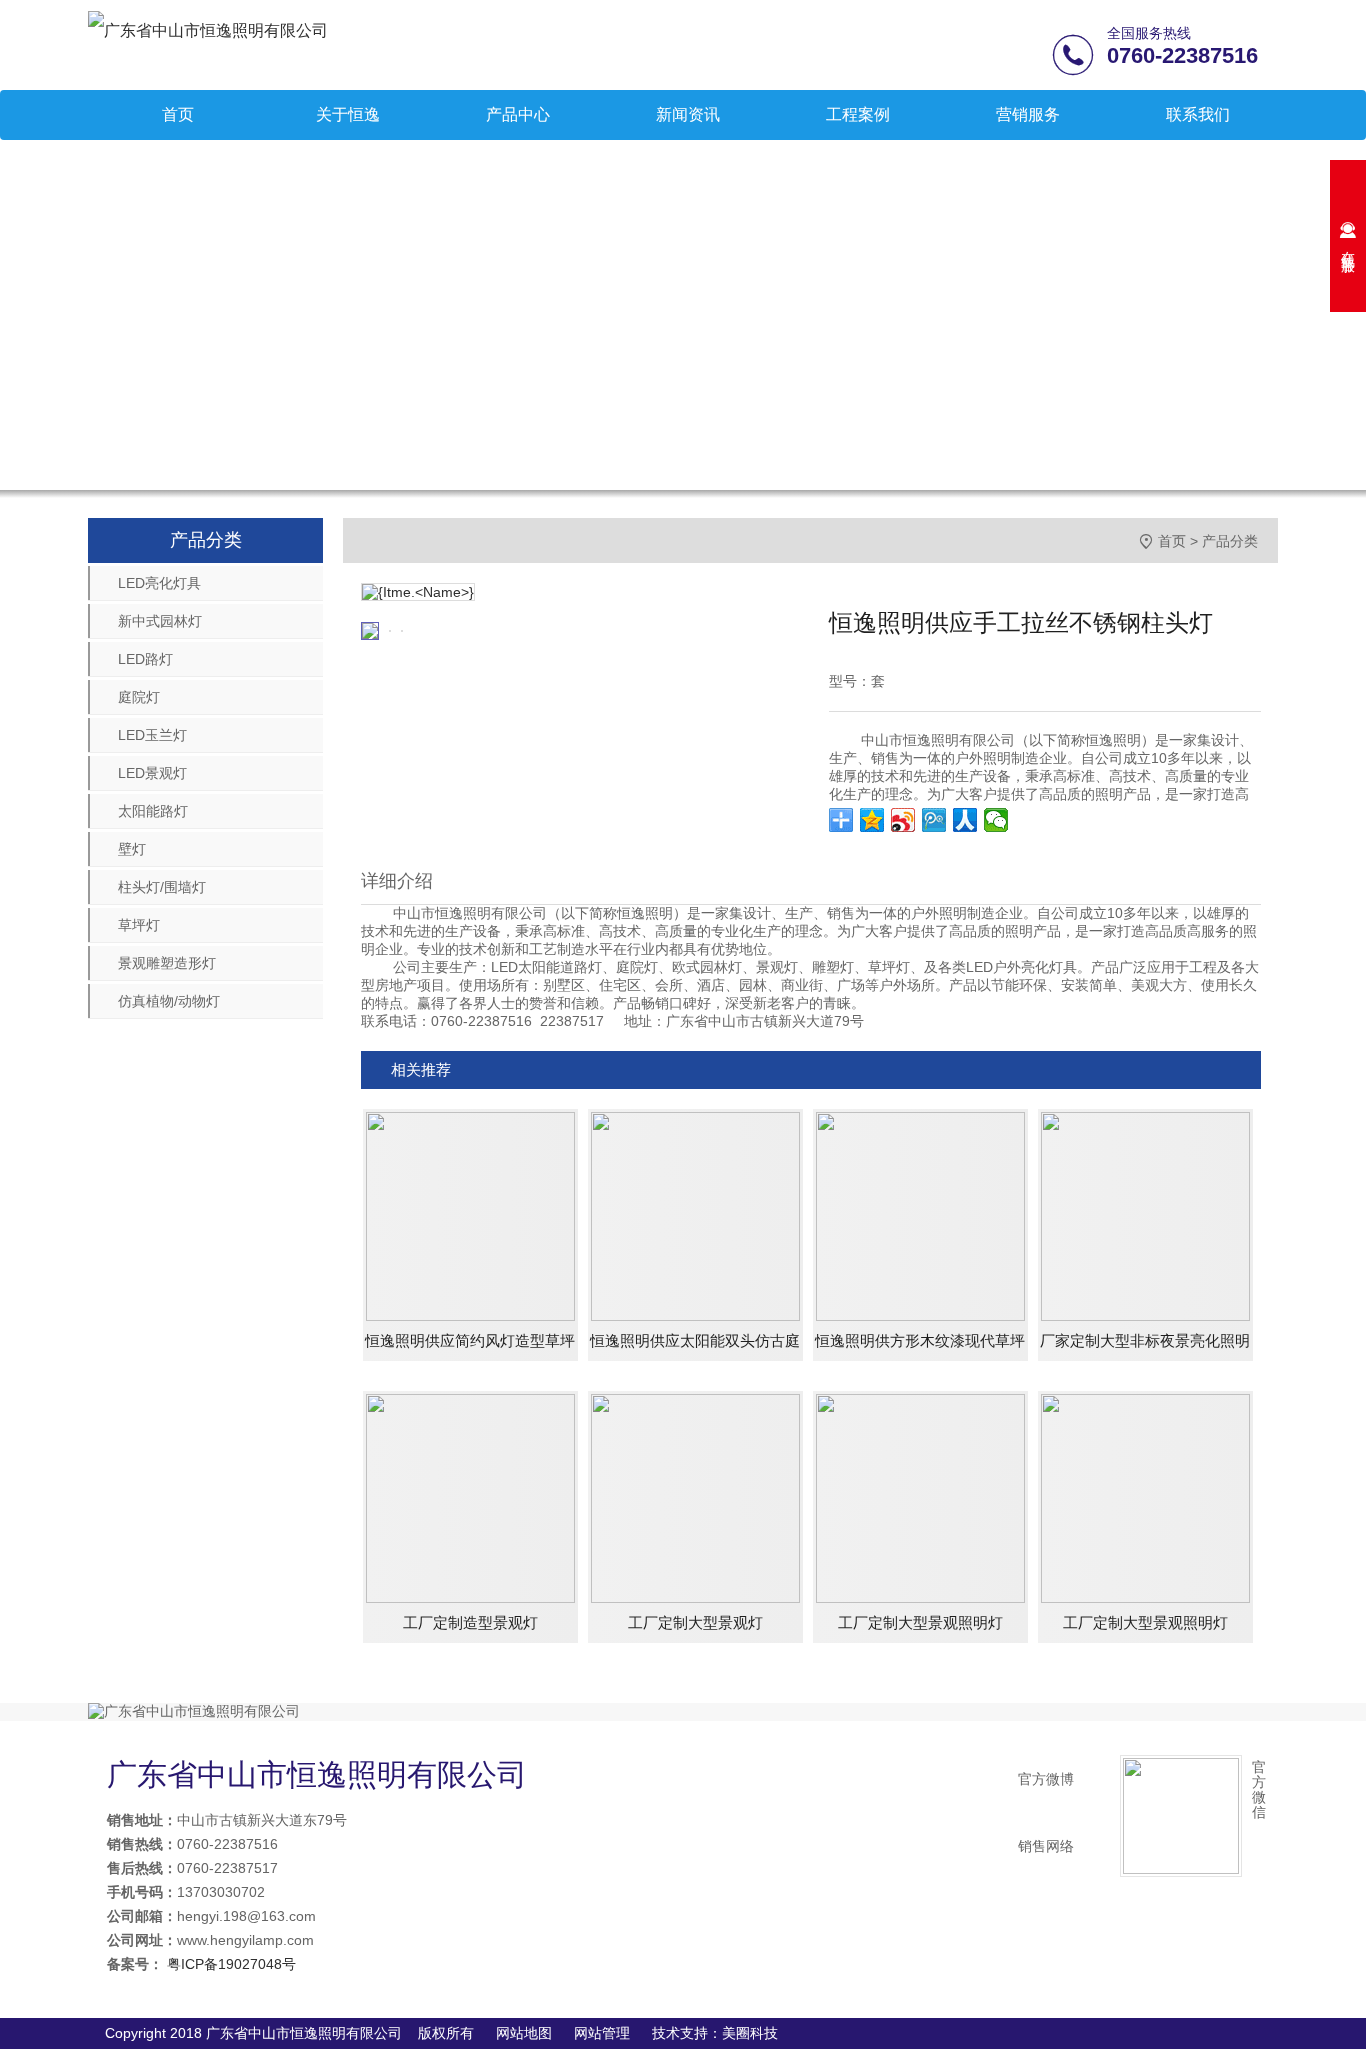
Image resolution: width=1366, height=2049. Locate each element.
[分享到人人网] (965, 820)
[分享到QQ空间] (872, 820)
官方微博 (1046, 1779)
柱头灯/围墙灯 (162, 887)
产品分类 (1230, 541)
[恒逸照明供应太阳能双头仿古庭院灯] (695, 1215)
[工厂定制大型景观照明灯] (920, 1497)
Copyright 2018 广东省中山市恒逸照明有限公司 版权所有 (289, 2033)
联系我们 (1198, 114)
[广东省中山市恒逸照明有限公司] (208, 29)
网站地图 (524, 2033)
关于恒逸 (348, 114)
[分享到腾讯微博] (934, 820)
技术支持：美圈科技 (715, 2033)
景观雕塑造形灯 (167, 963)
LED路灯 (145, 659)
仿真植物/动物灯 (169, 1001)
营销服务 (1028, 114)
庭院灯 (139, 697)
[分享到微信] (996, 820)
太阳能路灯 (153, 811)
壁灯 (132, 849)
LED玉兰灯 (152, 735)
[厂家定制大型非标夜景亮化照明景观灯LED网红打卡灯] (1145, 1215)
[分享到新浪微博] (903, 820)
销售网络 (1046, 1846)
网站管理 (602, 2033)
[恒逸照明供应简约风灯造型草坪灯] (470, 1215)
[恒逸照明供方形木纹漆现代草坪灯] (920, 1215)
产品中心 (518, 114)
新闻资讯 (688, 114)
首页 (178, 114)
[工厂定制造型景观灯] (470, 1497)
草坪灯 (139, 925)
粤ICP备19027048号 (229, 1964)
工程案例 (858, 114)
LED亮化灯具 (159, 583)
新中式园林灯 (160, 621)
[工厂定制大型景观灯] (695, 1497)
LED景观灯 (152, 773)
